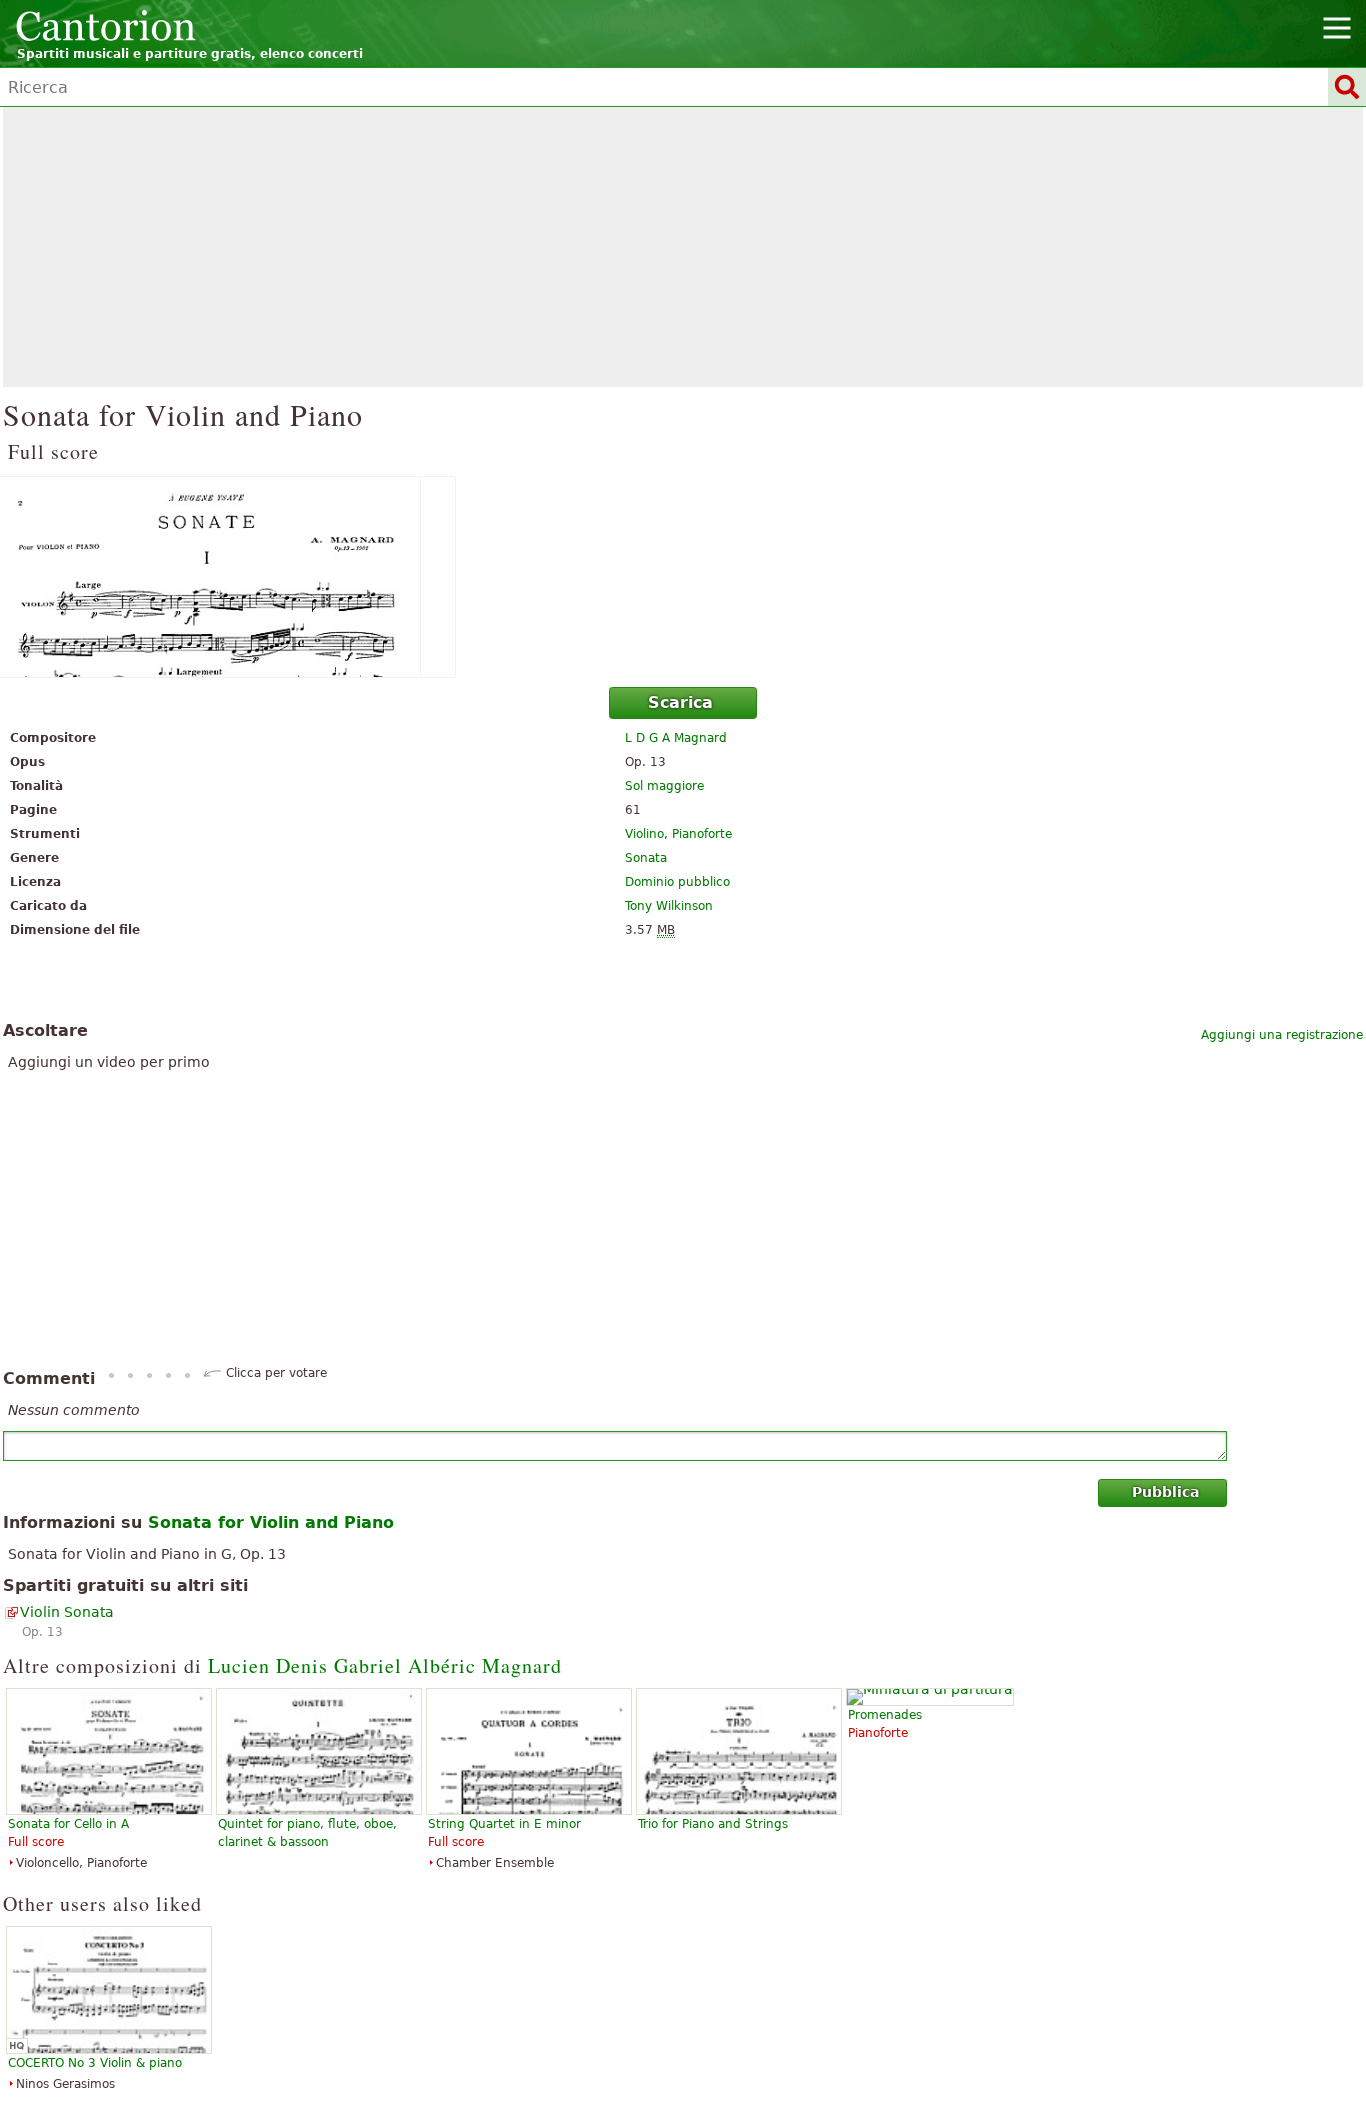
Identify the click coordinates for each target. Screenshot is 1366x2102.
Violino (644, 834)
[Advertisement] (683, 247)
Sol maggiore (664, 786)
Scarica (680, 702)
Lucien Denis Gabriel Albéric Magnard (385, 1665)
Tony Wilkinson (669, 906)
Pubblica (1165, 1492)
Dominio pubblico (677, 882)
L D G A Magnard (676, 738)
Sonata (646, 858)
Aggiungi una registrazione (1282, 1035)
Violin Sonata (67, 1612)
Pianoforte (702, 834)
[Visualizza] (683, 577)
